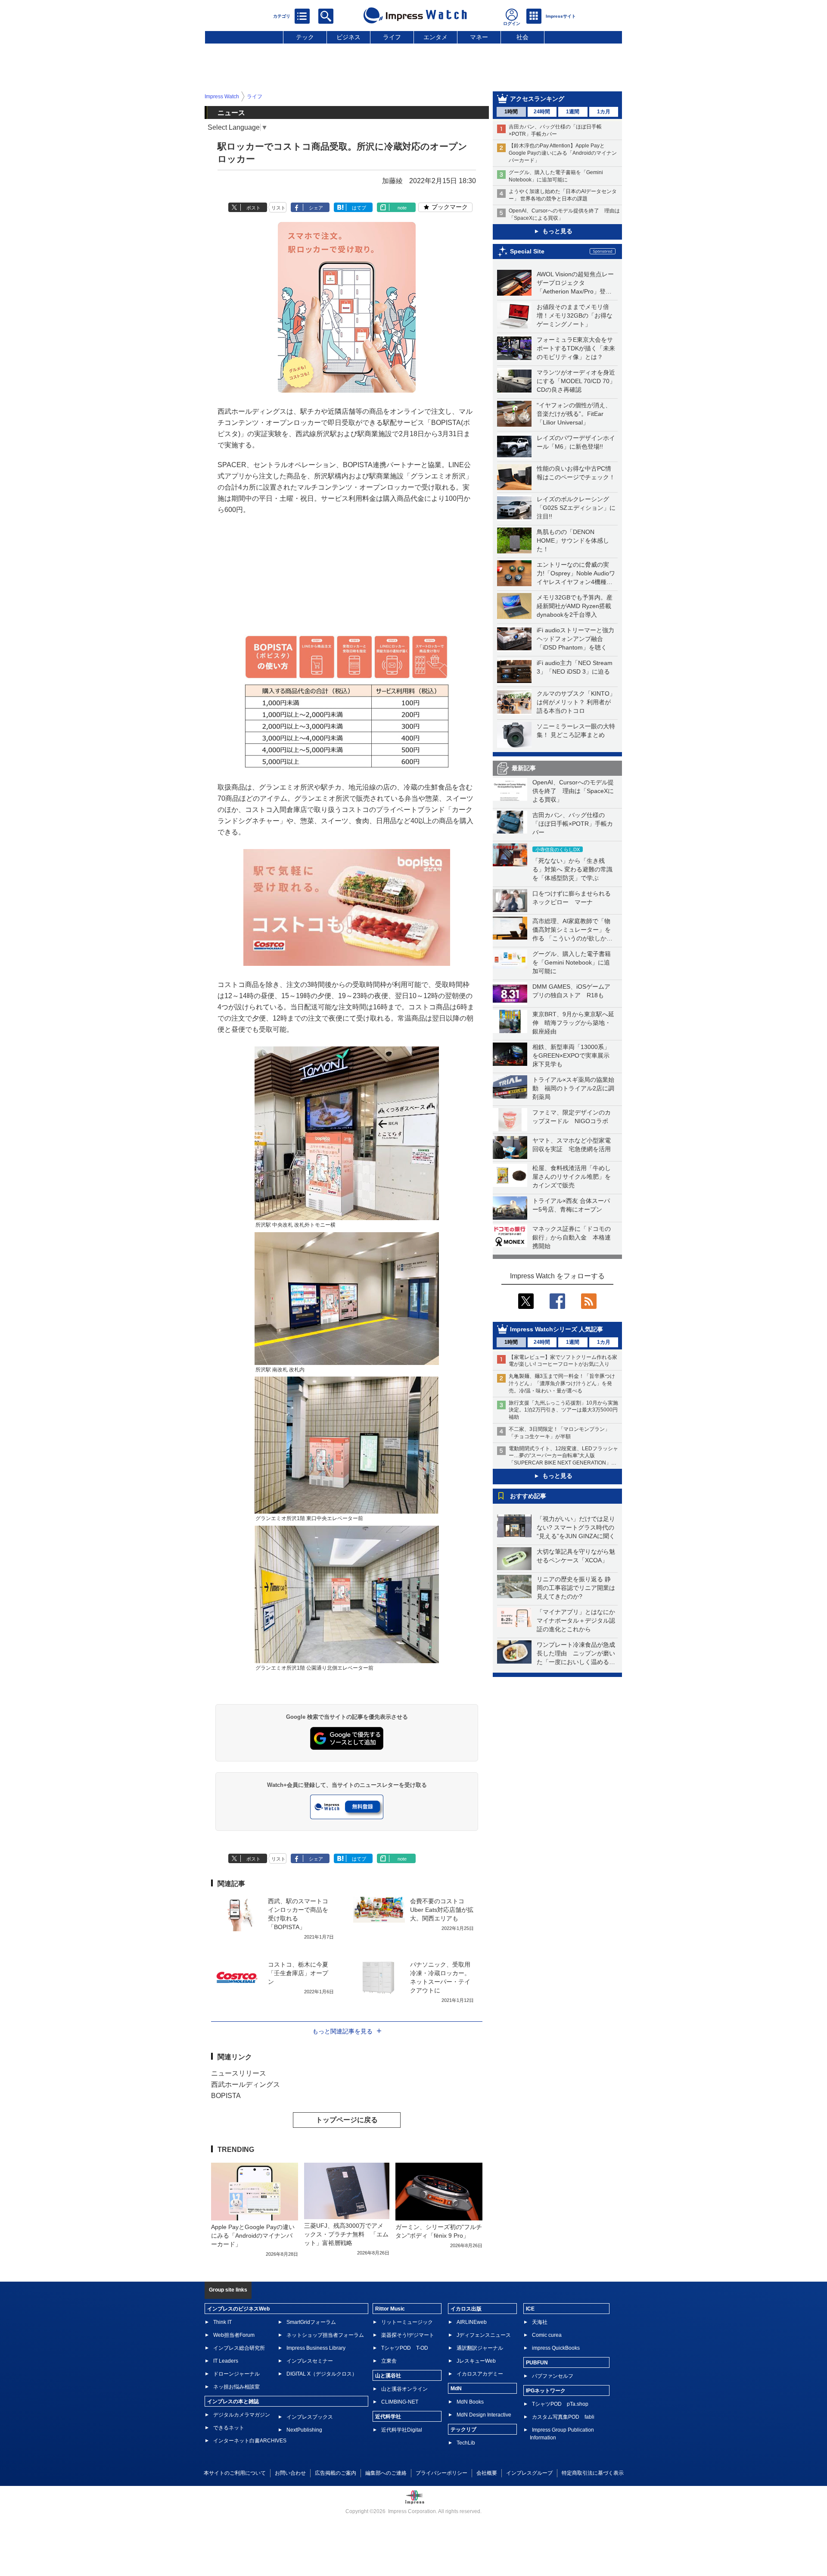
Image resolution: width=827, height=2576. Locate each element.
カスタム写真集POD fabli (563, 2417)
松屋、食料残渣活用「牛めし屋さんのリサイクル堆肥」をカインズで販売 (572, 1177)
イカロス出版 (466, 2309)
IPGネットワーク (546, 2391)
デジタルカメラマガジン (242, 2415)
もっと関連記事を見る (342, 2031)
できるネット (229, 2428)
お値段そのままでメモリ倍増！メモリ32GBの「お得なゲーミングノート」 (575, 315)
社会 (522, 37)
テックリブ (463, 2429)
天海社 (540, 2322)
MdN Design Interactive (484, 2415)
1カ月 (604, 112)
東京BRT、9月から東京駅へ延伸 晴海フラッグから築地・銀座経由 (573, 1023)
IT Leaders (226, 2361)
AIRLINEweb (472, 2322)
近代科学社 (388, 2417)
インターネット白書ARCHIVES (250, 2441)
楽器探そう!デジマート (408, 2335)
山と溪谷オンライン (404, 2389)
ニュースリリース (239, 2073)
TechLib (466, 2443)
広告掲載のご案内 (336, 2473)
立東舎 (389, 2361)
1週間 (573, 112)
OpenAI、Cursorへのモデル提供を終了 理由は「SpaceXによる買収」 (573, 791)
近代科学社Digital (402, 2430)
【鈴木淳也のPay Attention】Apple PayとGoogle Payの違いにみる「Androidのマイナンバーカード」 (563, 153)
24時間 (542, 112)
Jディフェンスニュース (484, 2335)
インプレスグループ (529, 2473)
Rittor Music (390, 2309)
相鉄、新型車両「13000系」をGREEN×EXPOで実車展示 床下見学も (574, 1055)
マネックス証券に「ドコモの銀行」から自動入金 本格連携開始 (572, 1237)
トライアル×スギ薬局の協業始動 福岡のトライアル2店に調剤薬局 (573, 1088)
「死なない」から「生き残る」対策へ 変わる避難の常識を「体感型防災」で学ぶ (572, 869)
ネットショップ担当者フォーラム (325, 2335)
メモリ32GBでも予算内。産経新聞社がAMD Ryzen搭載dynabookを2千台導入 (575, 606)
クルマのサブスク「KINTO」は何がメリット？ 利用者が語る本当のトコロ (576, 702)
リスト (278, 208)
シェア (316, 208)
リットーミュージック (407, 2322)
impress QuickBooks (556, 2348)
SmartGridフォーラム (311, 2322)
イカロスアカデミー (480, 2374)
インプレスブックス (310, 2417)
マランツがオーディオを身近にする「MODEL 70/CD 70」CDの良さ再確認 (576, 381)
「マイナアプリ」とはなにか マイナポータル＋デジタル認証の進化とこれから (579, 1621)
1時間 (511, 112)
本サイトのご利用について (235, 2473)
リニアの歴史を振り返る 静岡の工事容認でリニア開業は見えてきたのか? (576, 1588)
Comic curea (547, 2335)
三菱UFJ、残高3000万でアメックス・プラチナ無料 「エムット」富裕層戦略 (346, 2234)
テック (305, 37)
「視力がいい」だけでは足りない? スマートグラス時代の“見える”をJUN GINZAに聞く (576, 1527)
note (402, 208)
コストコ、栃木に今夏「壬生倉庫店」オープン (298, 1973)
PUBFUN (537, 2363)
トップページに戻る (347, 2120)
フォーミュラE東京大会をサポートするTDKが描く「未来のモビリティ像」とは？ (576, 348)
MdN (456, 2389)
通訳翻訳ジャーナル (480, 2348)
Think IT (222, 2322)
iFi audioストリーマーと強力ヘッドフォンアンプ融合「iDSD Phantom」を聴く (575, 639)
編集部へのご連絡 (386, 2473)
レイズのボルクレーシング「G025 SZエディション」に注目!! (576, 508)
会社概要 (487, 2473)
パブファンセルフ (553, 2376)
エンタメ (435, 37)
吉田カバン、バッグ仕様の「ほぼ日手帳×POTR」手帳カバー (573, 824)
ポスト (253, 208)
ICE (530, 2309)
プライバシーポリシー (441, 2473)
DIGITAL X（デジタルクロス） (322, 2374)
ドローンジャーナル (236, 2374)
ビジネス (348, 37)
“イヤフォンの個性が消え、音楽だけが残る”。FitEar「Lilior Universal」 (574, 414)
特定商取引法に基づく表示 (593, 2473)
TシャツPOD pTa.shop (560, 2404)
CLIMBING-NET (400, 2402)
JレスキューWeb (476, 2361)
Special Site (527, 251)
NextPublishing (304, 2430)
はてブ (359, 208)
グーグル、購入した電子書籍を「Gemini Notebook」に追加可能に (572, 962)
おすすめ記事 (528, 1496)
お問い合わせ (290, 2473)
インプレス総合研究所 (239, 2348)
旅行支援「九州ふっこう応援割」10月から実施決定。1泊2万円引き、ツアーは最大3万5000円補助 (563, 1410)
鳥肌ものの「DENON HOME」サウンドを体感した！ (573, 540)
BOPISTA (226, 2096)
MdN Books (470, 2402)
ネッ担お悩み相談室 (236, 2387)
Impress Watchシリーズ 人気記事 (557, 1329)
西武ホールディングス (246, 2084)
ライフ (392, 37)
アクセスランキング (537, 99)
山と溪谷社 (388, 2376)
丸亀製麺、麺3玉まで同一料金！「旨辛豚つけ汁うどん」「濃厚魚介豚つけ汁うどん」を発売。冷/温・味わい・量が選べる (562, 1383)
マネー (479, 37)
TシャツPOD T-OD (405, 2348)
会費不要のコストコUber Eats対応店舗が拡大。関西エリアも (442, 1910)
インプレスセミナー (310, 2361)
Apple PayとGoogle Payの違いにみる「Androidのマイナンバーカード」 (253, 2236)
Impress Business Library (316, 2348)
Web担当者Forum (234, 2335)
